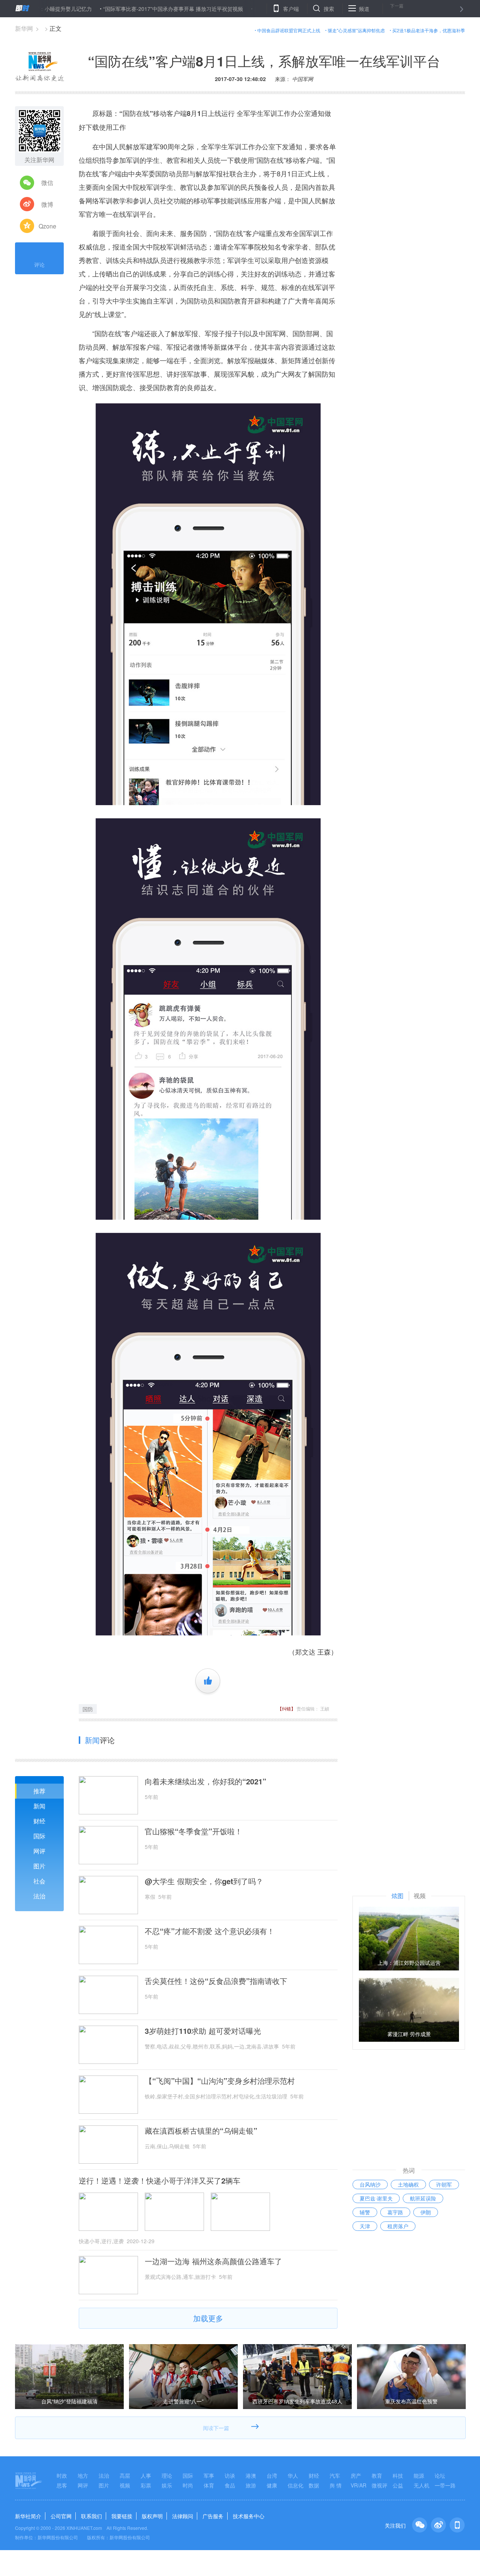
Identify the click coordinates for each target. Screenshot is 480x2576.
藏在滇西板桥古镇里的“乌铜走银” (201, 2131)
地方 (83, 2475)
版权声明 (152, 2516)
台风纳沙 (370, 2184)
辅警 (365, 2212)
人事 (146, 2475)
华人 (293, 2475)
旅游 (251, 2485)
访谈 (230, 2475)
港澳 (251, 2475)
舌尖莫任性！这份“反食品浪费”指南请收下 (216, 1981)
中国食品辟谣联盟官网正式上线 (289, 30)
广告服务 (213, 2516)
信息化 (295, 2485)
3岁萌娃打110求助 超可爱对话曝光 (203, 2031)
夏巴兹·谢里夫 (376, 2198)
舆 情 (336, 2485)
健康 (272, 2485)
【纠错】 (286, 1708)
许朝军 (444, 2184)
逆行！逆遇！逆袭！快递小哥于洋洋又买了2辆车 (160, 2181)
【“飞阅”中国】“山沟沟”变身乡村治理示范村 (220, 2081)
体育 (209, 2485)
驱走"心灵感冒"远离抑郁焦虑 (356, 30)
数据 (314, 2485)
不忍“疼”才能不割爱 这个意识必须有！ (210, 1931)
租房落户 (398, 2226)
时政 (62, 2475)
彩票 (146, 2485)
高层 (125, 2475)
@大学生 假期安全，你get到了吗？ (204, 1881)
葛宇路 (395, 2212)
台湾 (272, 2475)
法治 (39, 1896)
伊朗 (426, 2212)
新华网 (24, 28)
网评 (39, 1851)
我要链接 (122, 2516)
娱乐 (167, 2485)
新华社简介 (28, 2516)
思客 (62, 2485)
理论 (167, 2475)
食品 (230, 2485)
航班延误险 (423, 2198)
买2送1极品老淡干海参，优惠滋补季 (429, 30)
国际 (39, 1836)
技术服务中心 (249, 2516)
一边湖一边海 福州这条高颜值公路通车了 (213, 2261)
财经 (39, 1821)
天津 (365, 2226)
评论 (39, 265)
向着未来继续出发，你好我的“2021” (205, 1781)
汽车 (335, 2475)
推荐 (39, 1791)
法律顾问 (183, 2516)
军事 (209, 2475)
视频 (125, 2485)
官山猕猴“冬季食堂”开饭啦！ (193, 1831)
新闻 (39, 1806)
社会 (39, 1881)
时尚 (188, 2485)
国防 (88, 1709)
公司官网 (61, 2516)
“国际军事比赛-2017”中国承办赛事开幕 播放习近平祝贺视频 (119, 9)
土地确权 (408, 2184)
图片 (39, 1866)
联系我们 (91, 2516)
